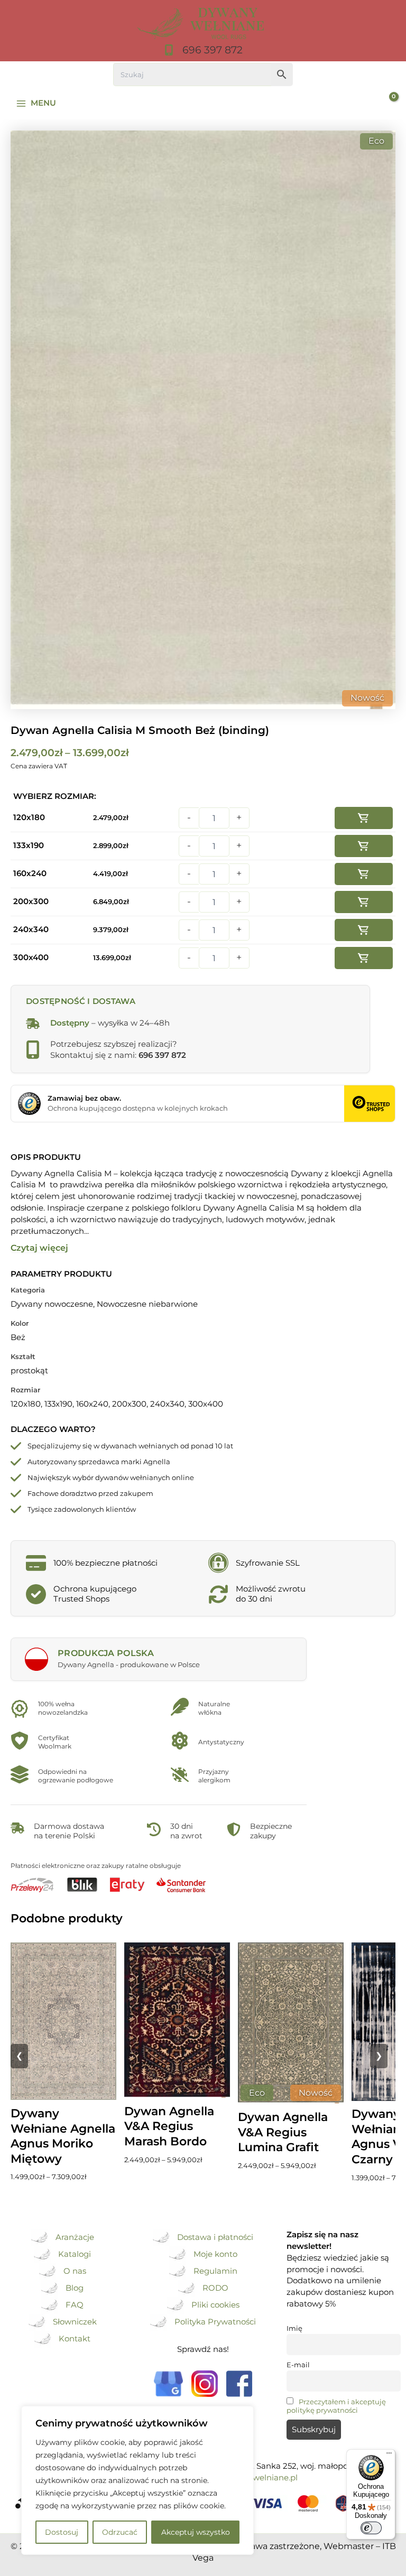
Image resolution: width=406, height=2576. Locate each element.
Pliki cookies (215, 2305)
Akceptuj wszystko (196, 2532)
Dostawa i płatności (215, 2237)
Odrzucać (120, 2532)
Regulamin (215, 2271)
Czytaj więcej (39, 1248)
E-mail (298, 2365)
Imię (294, 2328)
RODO (215, 2288)
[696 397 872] (203, 50)
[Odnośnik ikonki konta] (361, 104)
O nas (75, 2271)
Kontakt (75, 2339)
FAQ (75, 2305)
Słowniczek (75, 2322)
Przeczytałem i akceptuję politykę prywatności (336, 2406)
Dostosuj (62, 2532)
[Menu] (389, 2456)
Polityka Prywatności (215, 2322)
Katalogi (75, 2254)
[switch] (371, 2528)
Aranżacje (75, 2237)
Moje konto (215, 2254)
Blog (75, 2288)
